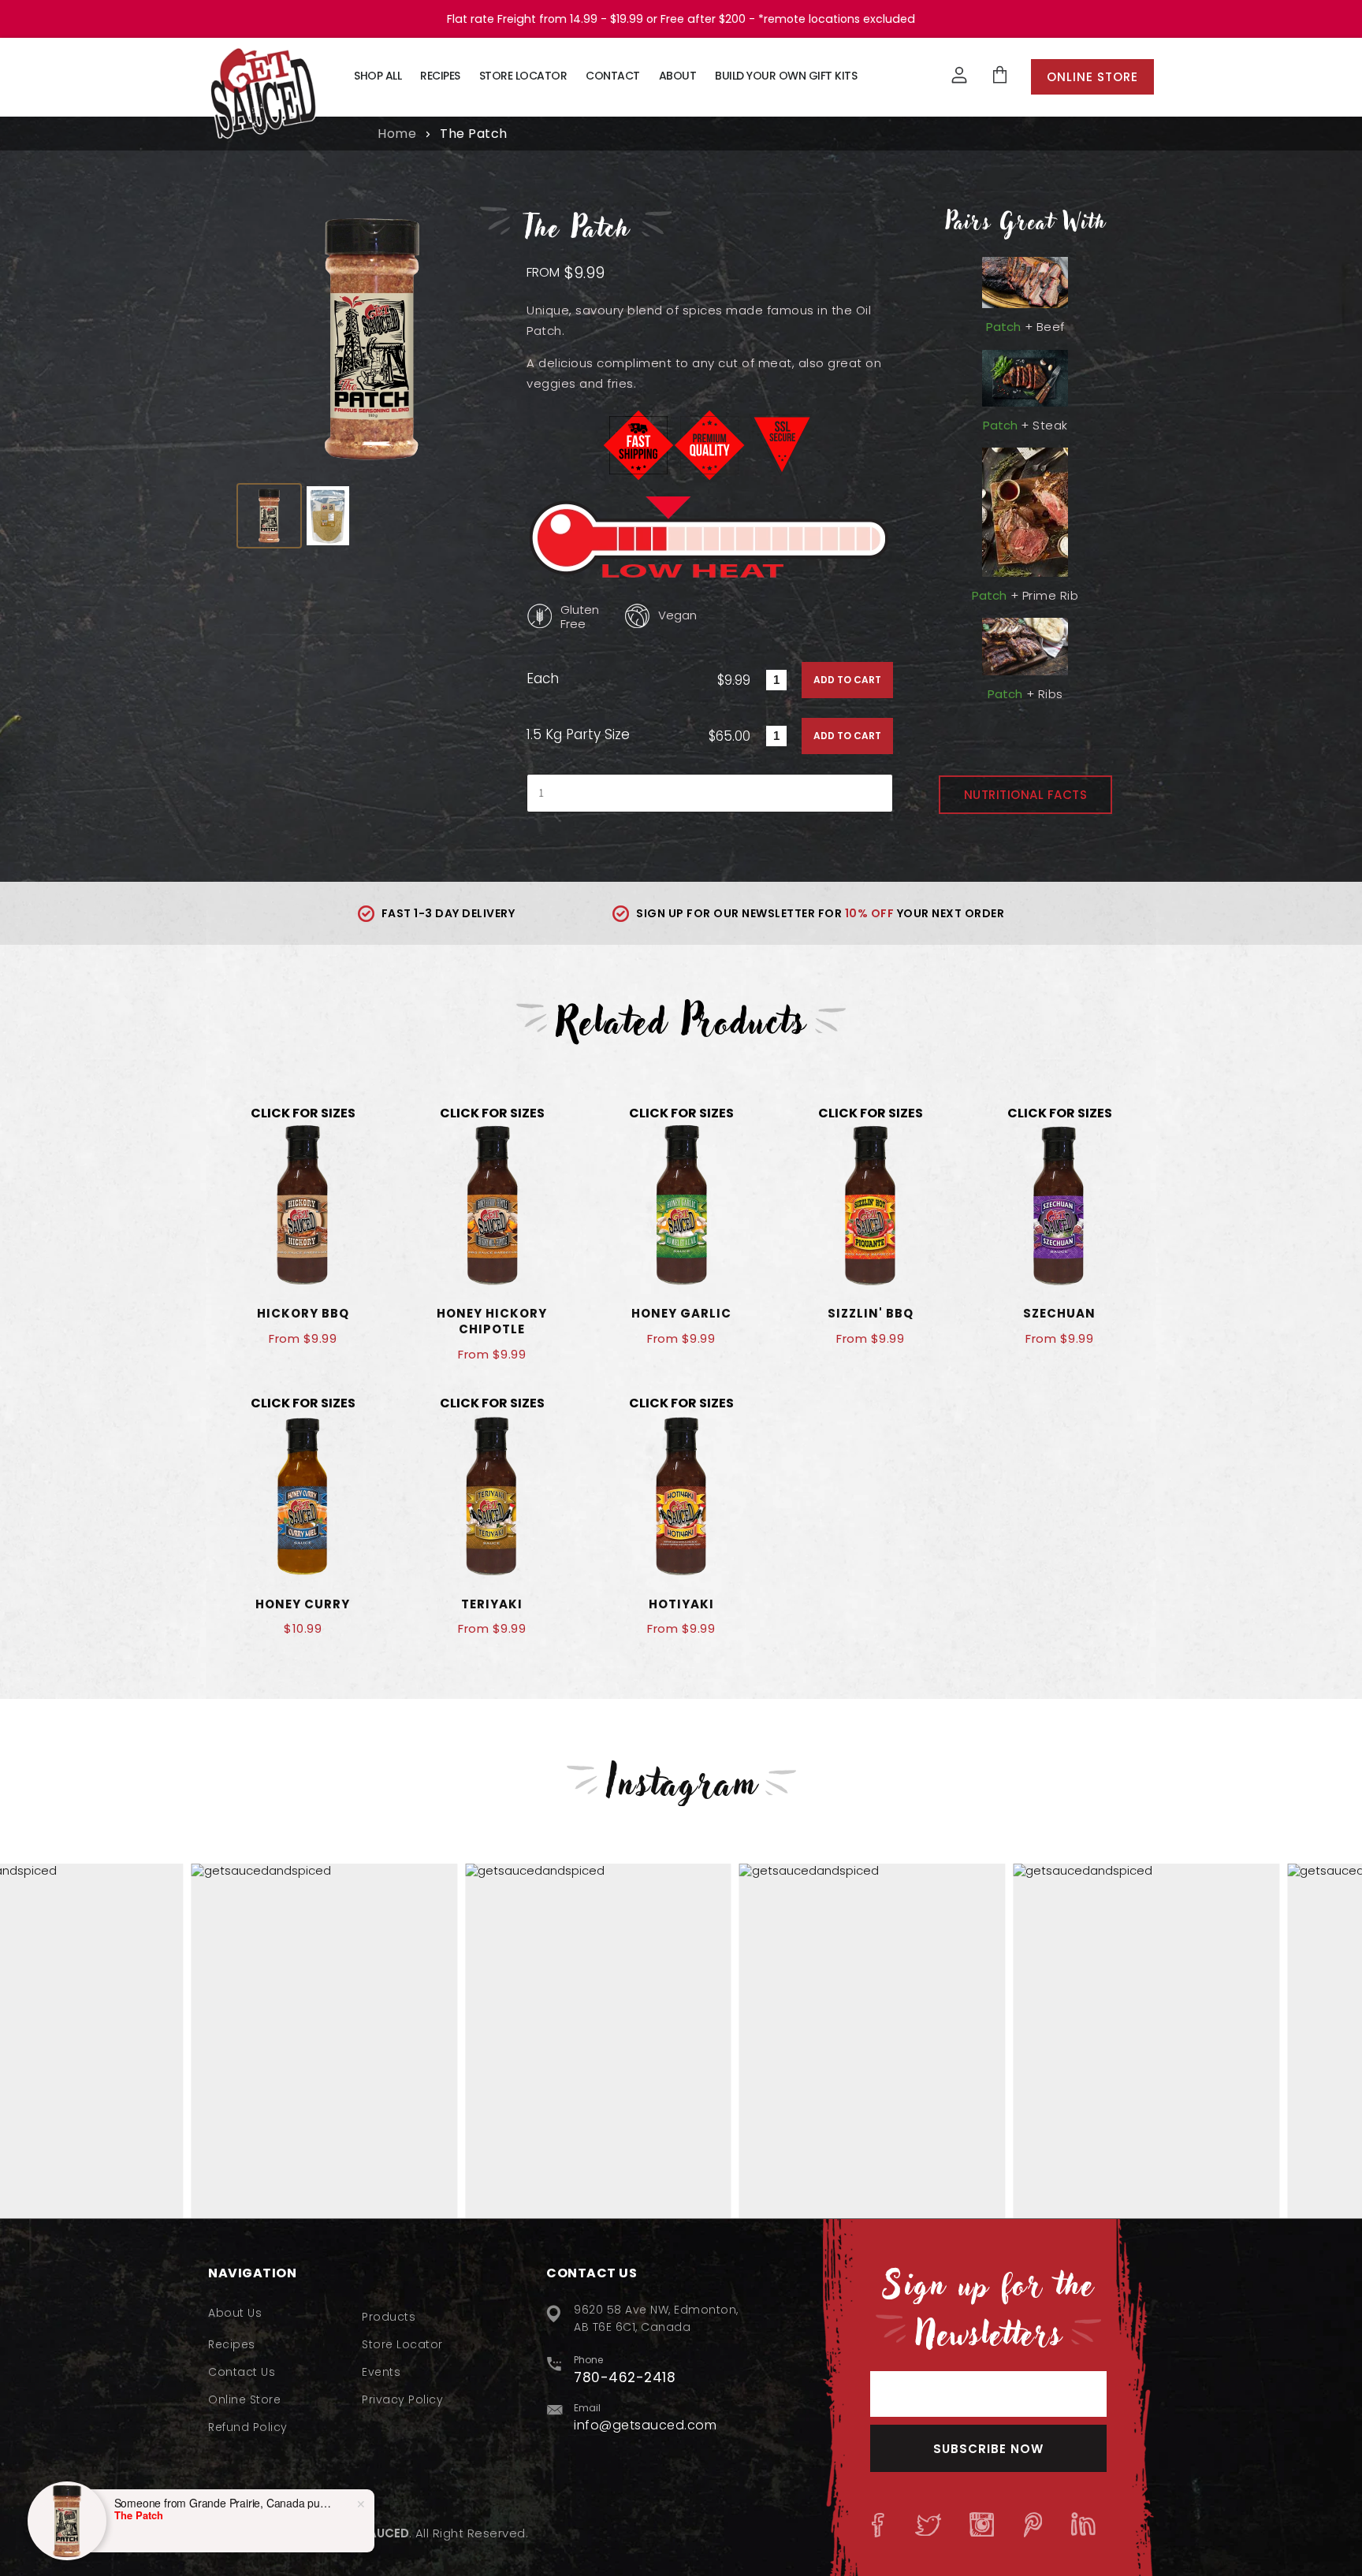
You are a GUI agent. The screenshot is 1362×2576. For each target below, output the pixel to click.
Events (381, 2372)
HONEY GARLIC (681, 1313)
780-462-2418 (625, 2377)
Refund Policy (248, 2427)
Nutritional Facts (1026, 795)
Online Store (1092, 77)
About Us (235, 2313)
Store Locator (523, 76)
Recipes (440, 76)
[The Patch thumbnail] (269, 516)
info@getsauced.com (645, 2425)
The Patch (139, 2515)
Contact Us (242, 2372)
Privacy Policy (402, 2399)
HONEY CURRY (303, 1604)
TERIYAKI (492, 1604)
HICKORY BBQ (303, 1313)
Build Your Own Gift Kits (786, 76)
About (678, 76)
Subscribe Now (988, 2449)
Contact (613, 76)
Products (389, 2317)
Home (397, 134)
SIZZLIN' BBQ (871, 1313)
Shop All (378, 76)
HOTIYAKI (681, 1604)
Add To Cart (847, 680)
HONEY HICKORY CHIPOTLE (492, 1321)
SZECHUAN (1059, 1313)
